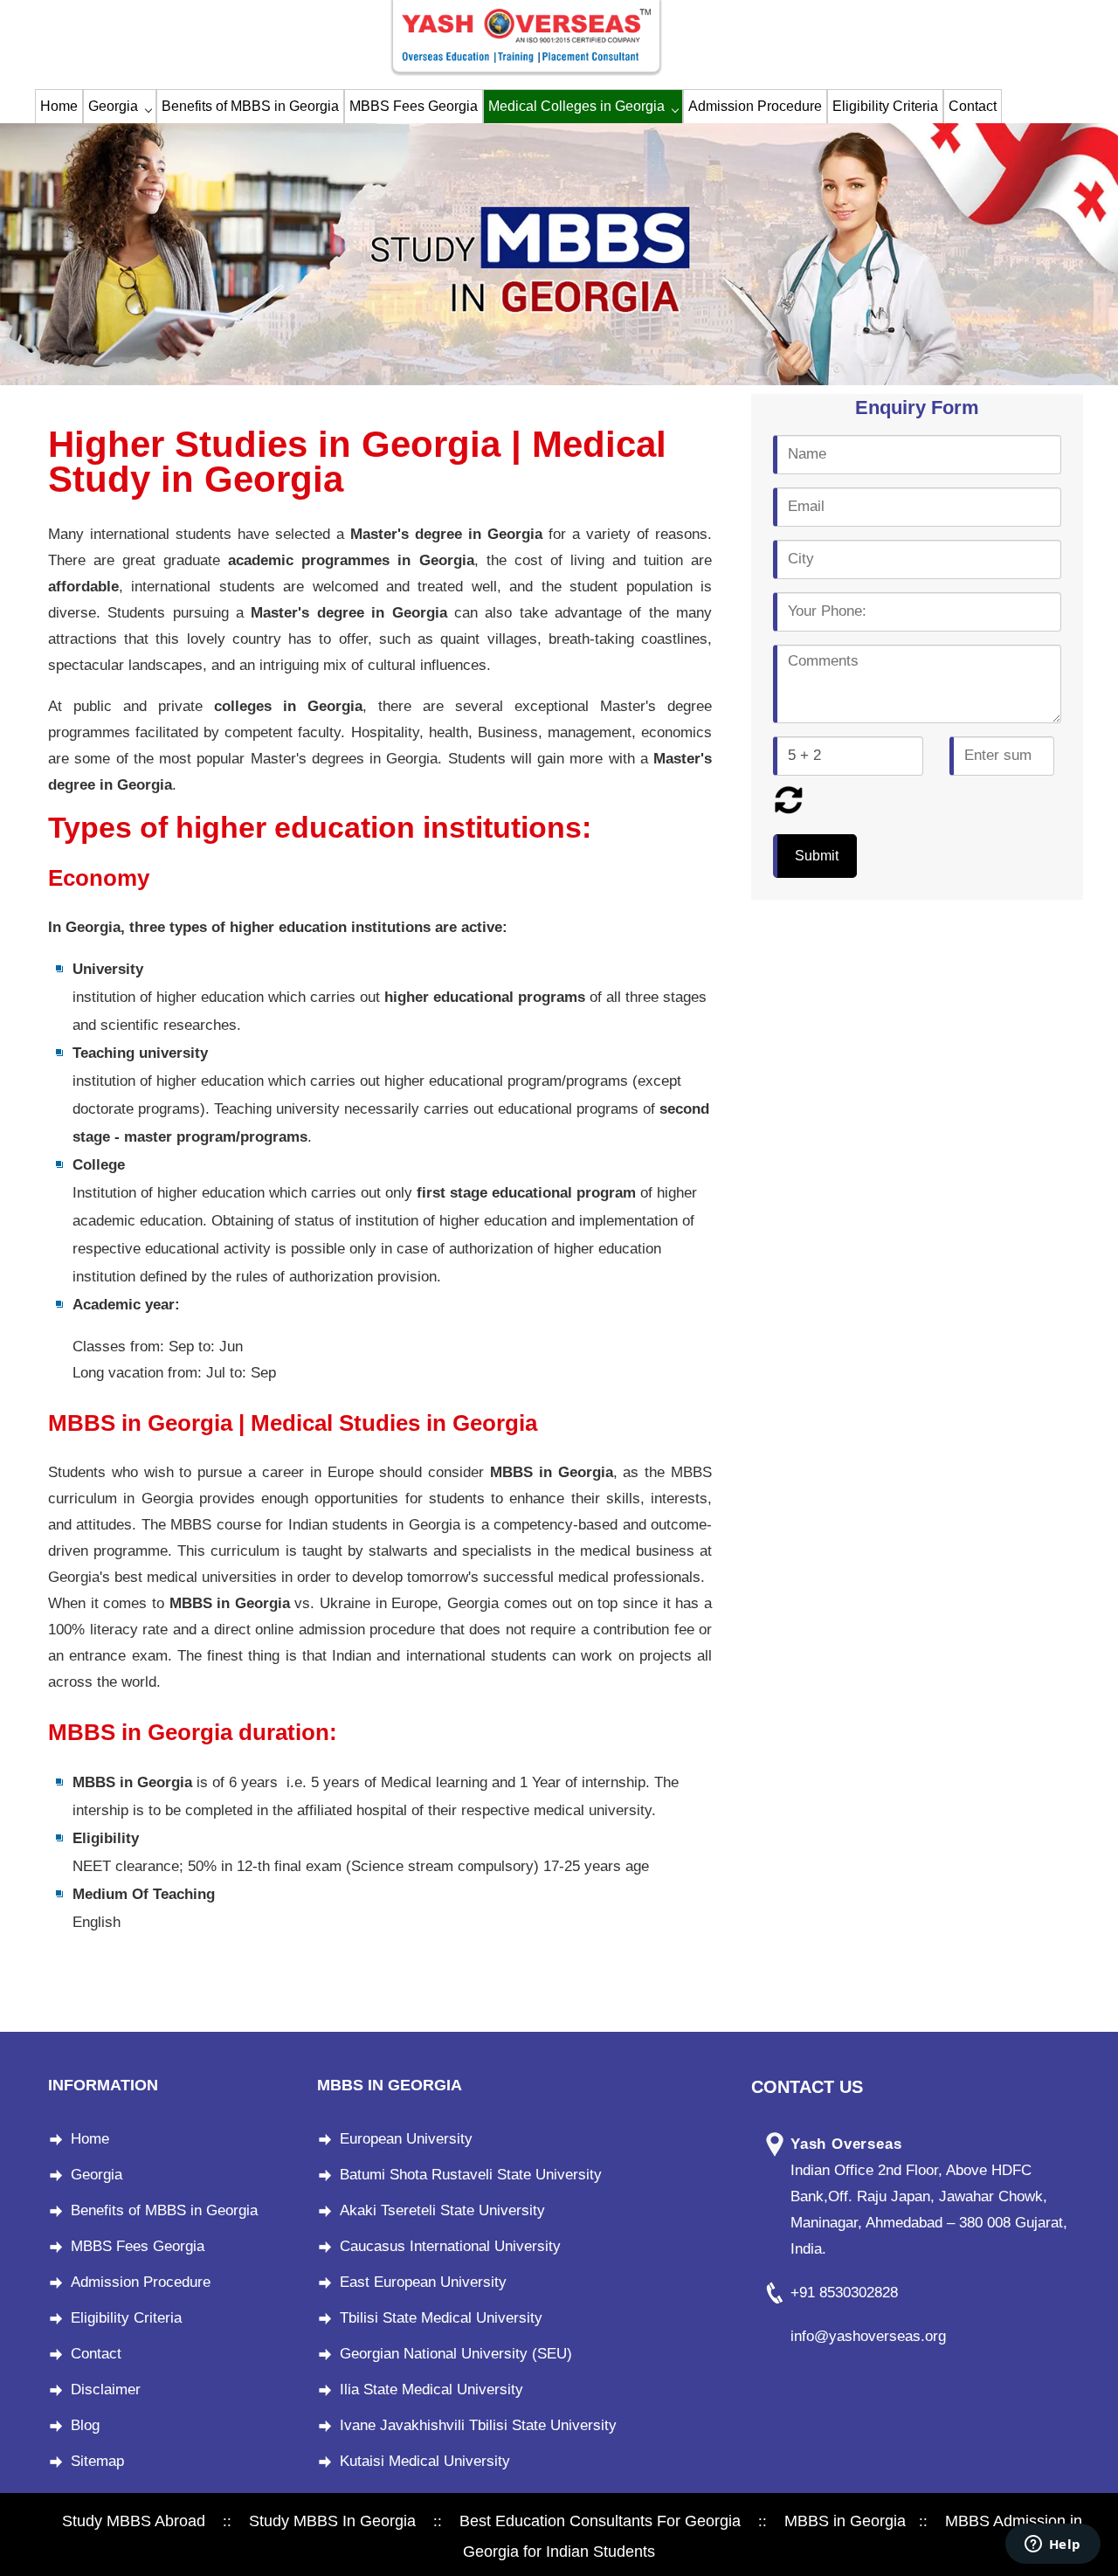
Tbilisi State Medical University (441, 2318)
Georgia (113, 106)
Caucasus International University (450, 2246)
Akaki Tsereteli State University (442, 2210)
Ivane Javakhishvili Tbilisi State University (478, 2425)
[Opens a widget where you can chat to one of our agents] (1052, 2545)
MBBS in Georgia (845, 2521)
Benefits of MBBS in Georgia (250, 106)
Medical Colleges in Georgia (576, 106)
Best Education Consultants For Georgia (600, 2521)
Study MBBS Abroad (134, 2521)
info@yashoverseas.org (868, 2336)
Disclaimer (106, 2390)
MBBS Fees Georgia (414, 106)
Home (59, 106)
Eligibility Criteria (885, 106)
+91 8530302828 (844, 2293)
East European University (423, 2282)
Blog (85, 2425)
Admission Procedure (755, 106)
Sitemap (97, 2461)
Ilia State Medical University (431, 2390)
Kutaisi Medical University (425, 2461)
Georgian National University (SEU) (456, 2354)
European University (406, 2139)
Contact (973, 106)
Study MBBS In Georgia (332, 2521)
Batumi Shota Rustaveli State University (471, 2175)
